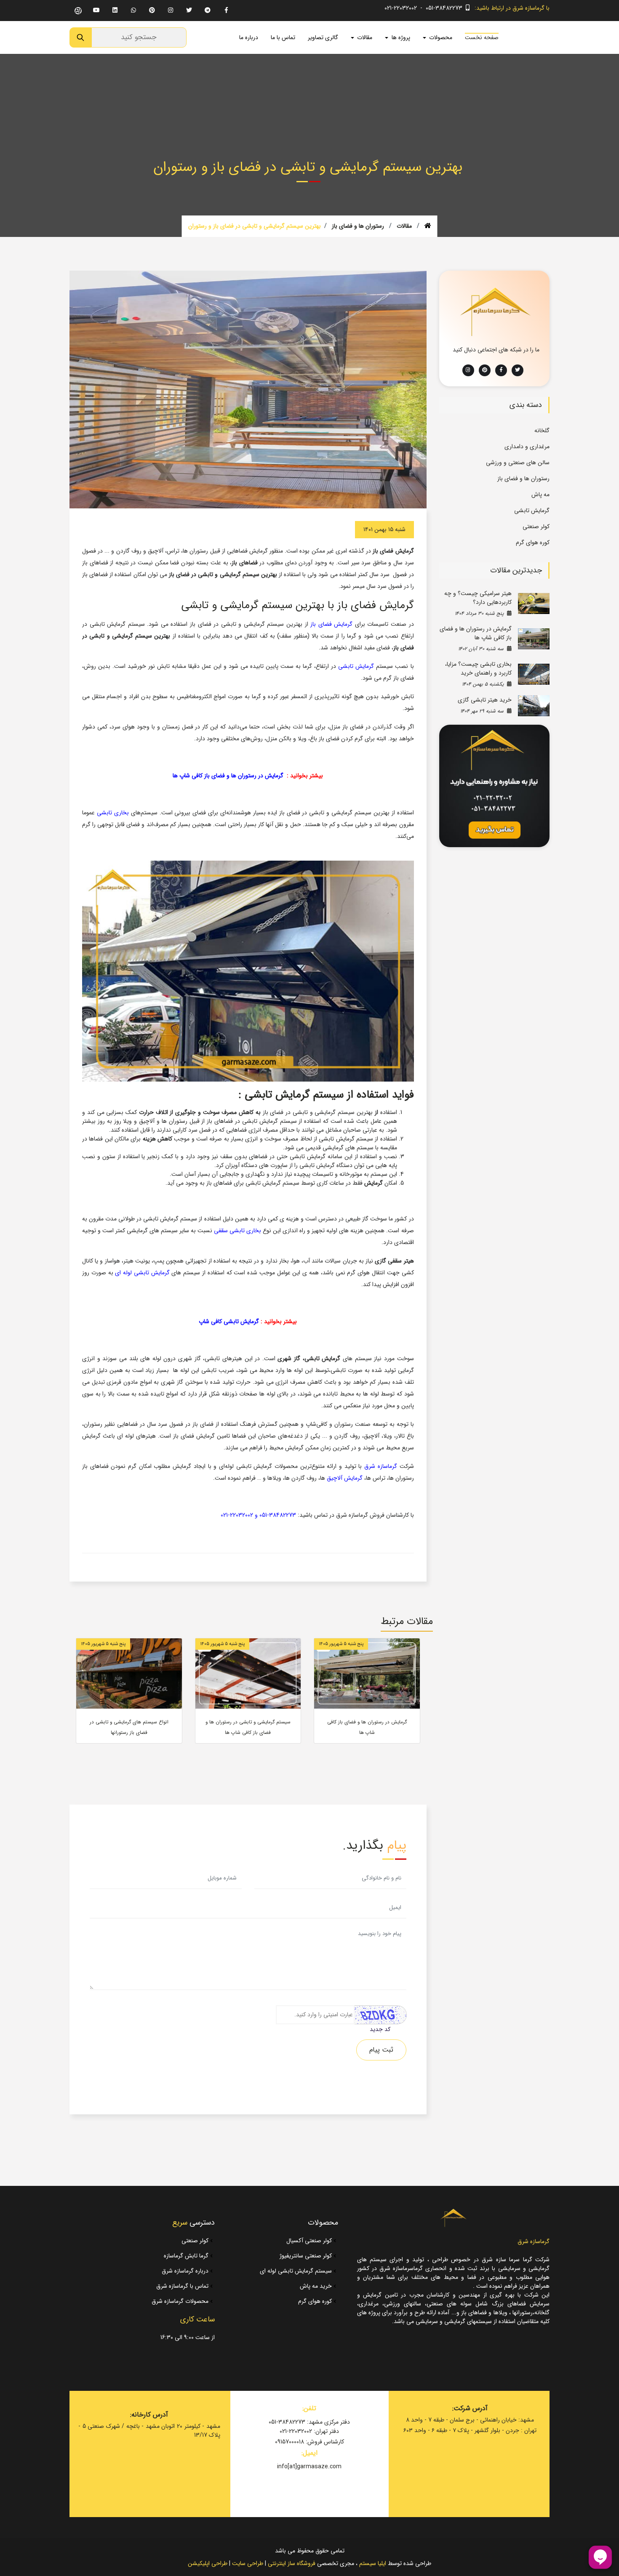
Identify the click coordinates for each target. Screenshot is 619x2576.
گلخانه (542, 431)
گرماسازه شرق (381, 1466)
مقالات (404, 226)
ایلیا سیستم (373, 2563)
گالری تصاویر (323, 37)
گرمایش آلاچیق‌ (345, 1478)
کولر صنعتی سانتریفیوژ (307, 2256)
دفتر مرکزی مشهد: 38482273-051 (309, 2422)
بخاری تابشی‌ (113, 813)
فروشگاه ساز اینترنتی (292, 2563)
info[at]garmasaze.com (309, 2467)
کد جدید (380, 2030)
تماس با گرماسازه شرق (183, 2286)
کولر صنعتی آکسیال (310, 2241)
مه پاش (540, 494)
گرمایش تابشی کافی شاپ (229, 1321)
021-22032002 (401, 8)
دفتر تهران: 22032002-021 (309, 2431)
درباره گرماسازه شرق (186, 2271)
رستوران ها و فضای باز (358, 226)
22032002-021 (237, 1515)
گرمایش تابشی (356, 666)
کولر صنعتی (536, 526)
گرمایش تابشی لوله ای (142, 1273)
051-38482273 (444, 8)
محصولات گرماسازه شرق (181, 2301)
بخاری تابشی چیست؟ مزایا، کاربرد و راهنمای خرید (478, 669)
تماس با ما (283, 37)
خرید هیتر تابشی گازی (485, 700)
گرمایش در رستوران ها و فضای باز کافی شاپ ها (228, 776)
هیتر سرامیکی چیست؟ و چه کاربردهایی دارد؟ (478, 598)
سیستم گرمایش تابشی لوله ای (297, 2271)
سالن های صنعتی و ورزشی (518, 463)
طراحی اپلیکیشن (208, 2563)
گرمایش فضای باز (331, 624)
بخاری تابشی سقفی (237, 1231)
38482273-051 (278, 1515)
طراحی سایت (248, 2563)
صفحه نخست (482, 37)
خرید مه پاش (317, 2286)
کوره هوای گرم (533, 542)
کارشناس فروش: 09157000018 (309, 2442)
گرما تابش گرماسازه (187, 2256)
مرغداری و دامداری (527, 447)
